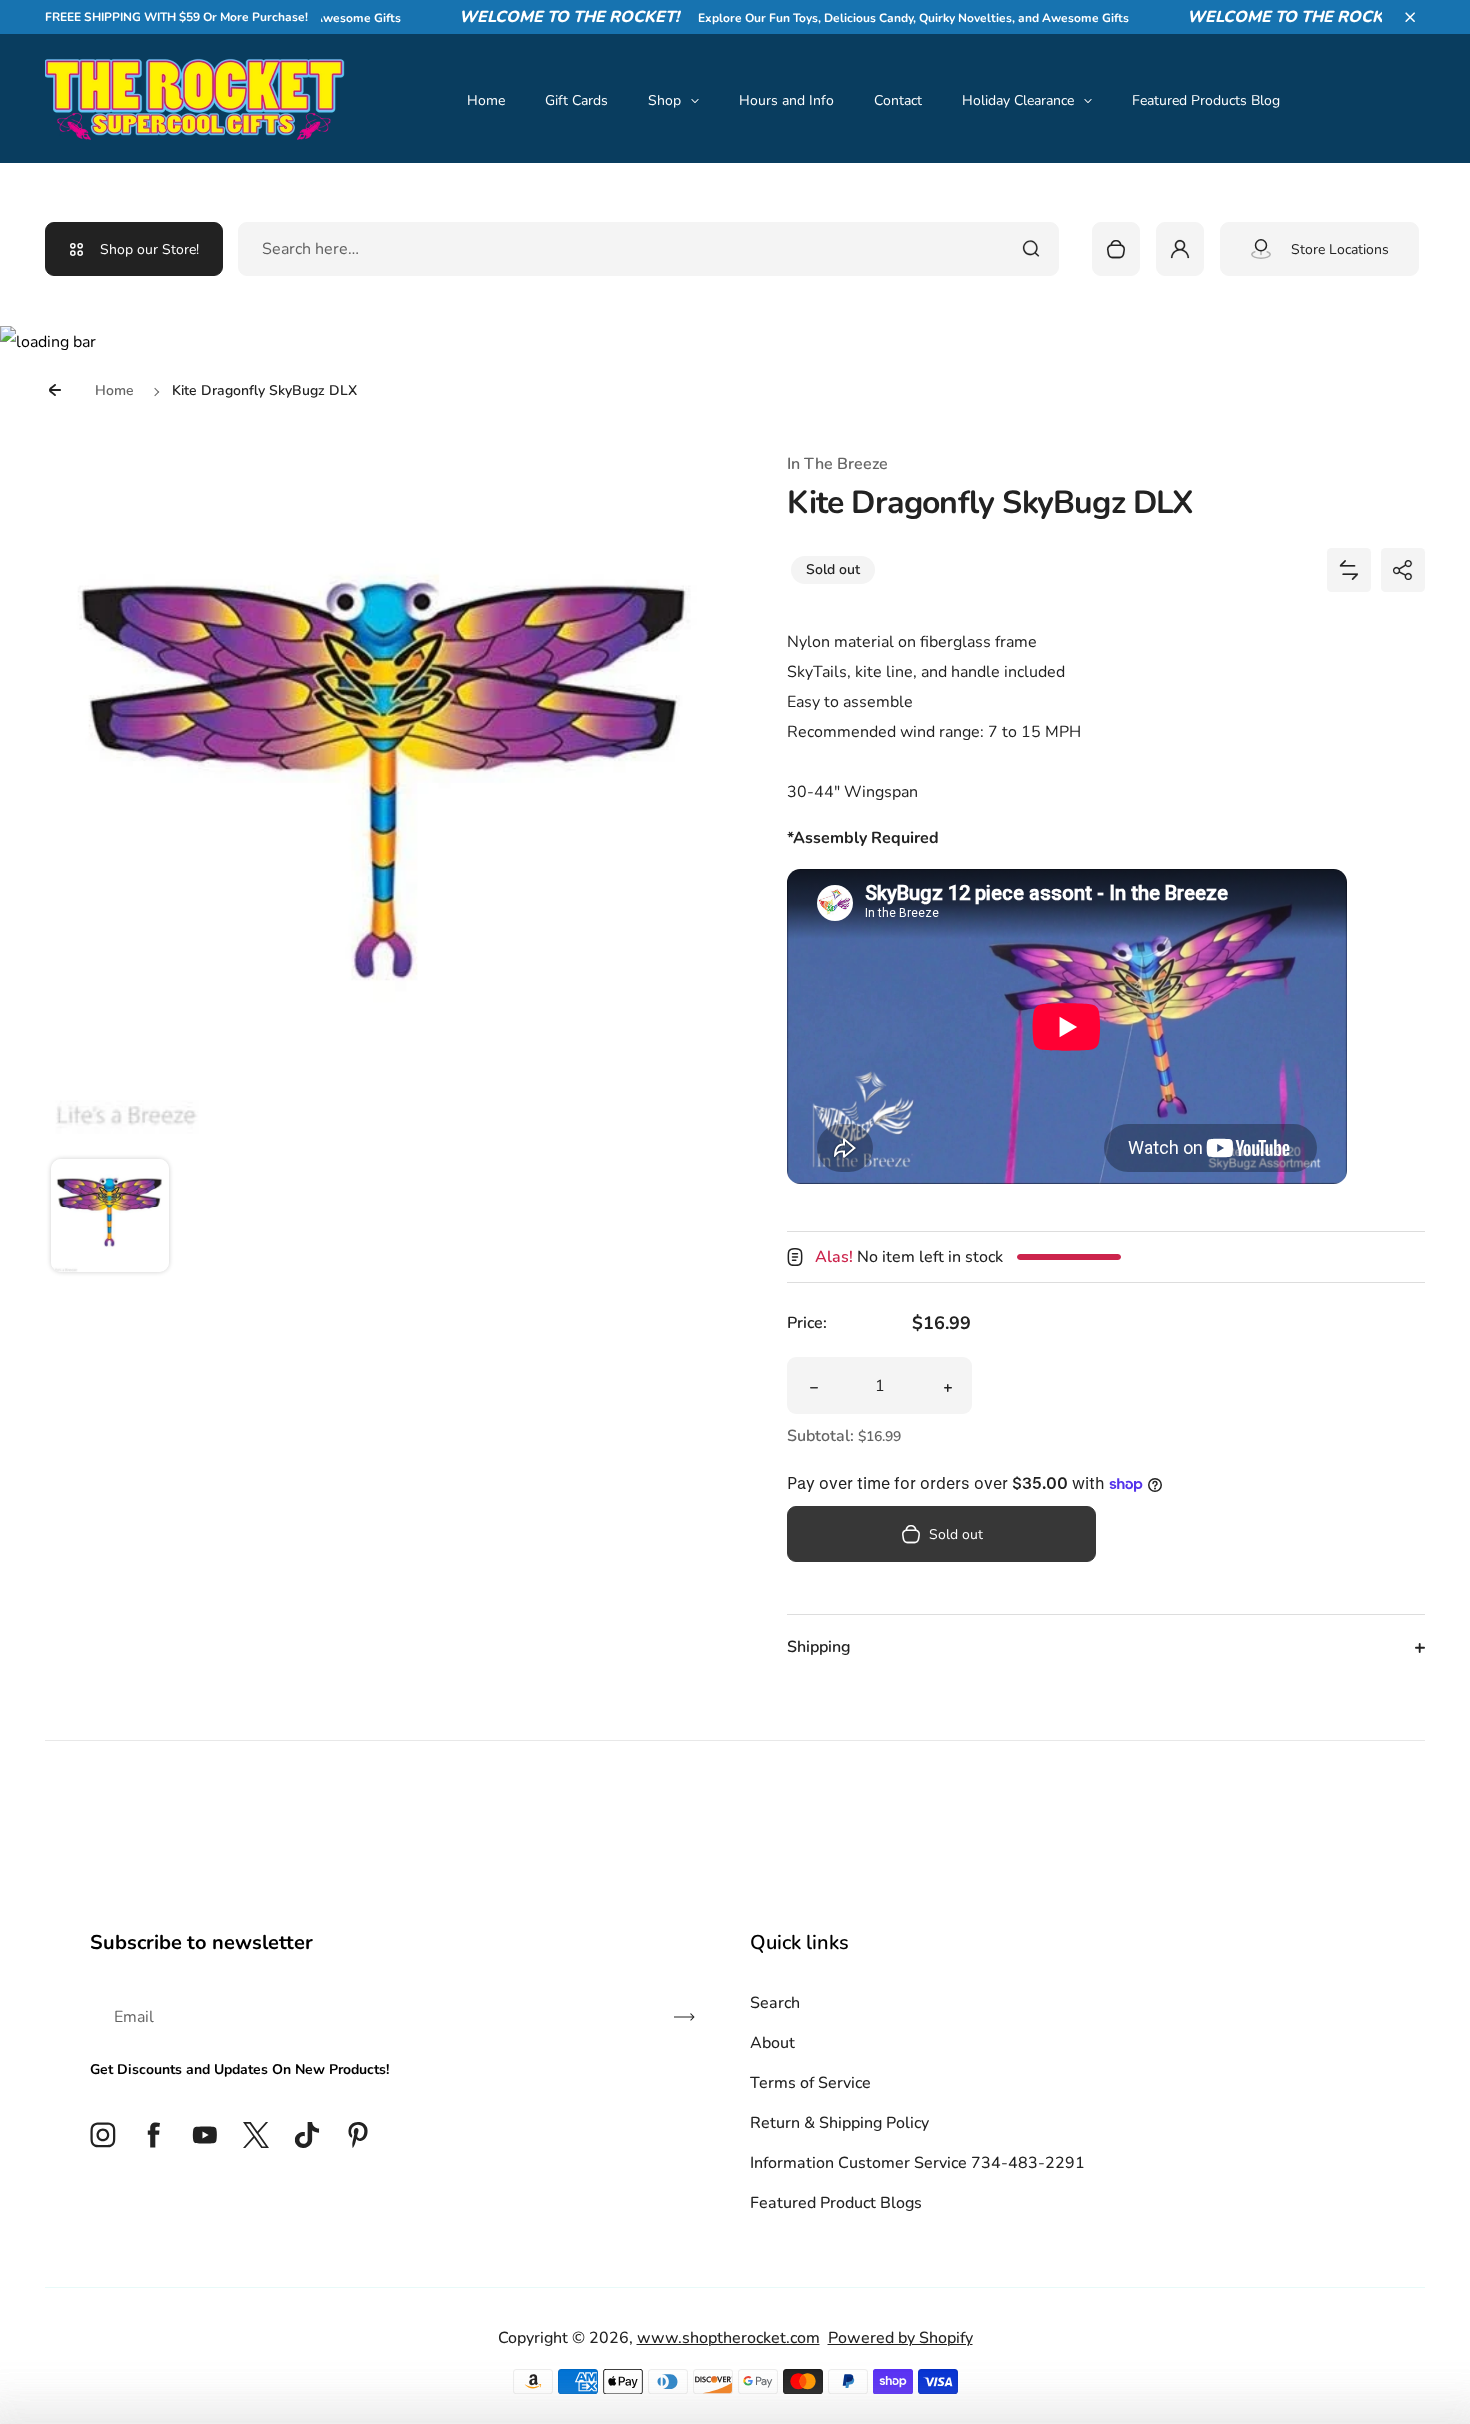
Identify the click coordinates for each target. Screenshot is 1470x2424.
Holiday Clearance (1018, 100)
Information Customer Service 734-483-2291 (917, 2163)
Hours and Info (786, 100)
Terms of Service (810, 2083)
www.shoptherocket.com (728, 2338)
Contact (898, 100)
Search (775, 2003)
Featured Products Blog (1206, 100)
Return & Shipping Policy (839, 2123)
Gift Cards (576, 100)
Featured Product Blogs (836, 2203)
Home (486, 100)
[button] (1410, 17)
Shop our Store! (149, 249)
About (772, 2043)
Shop (664, 100)
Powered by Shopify (900, 2338)
